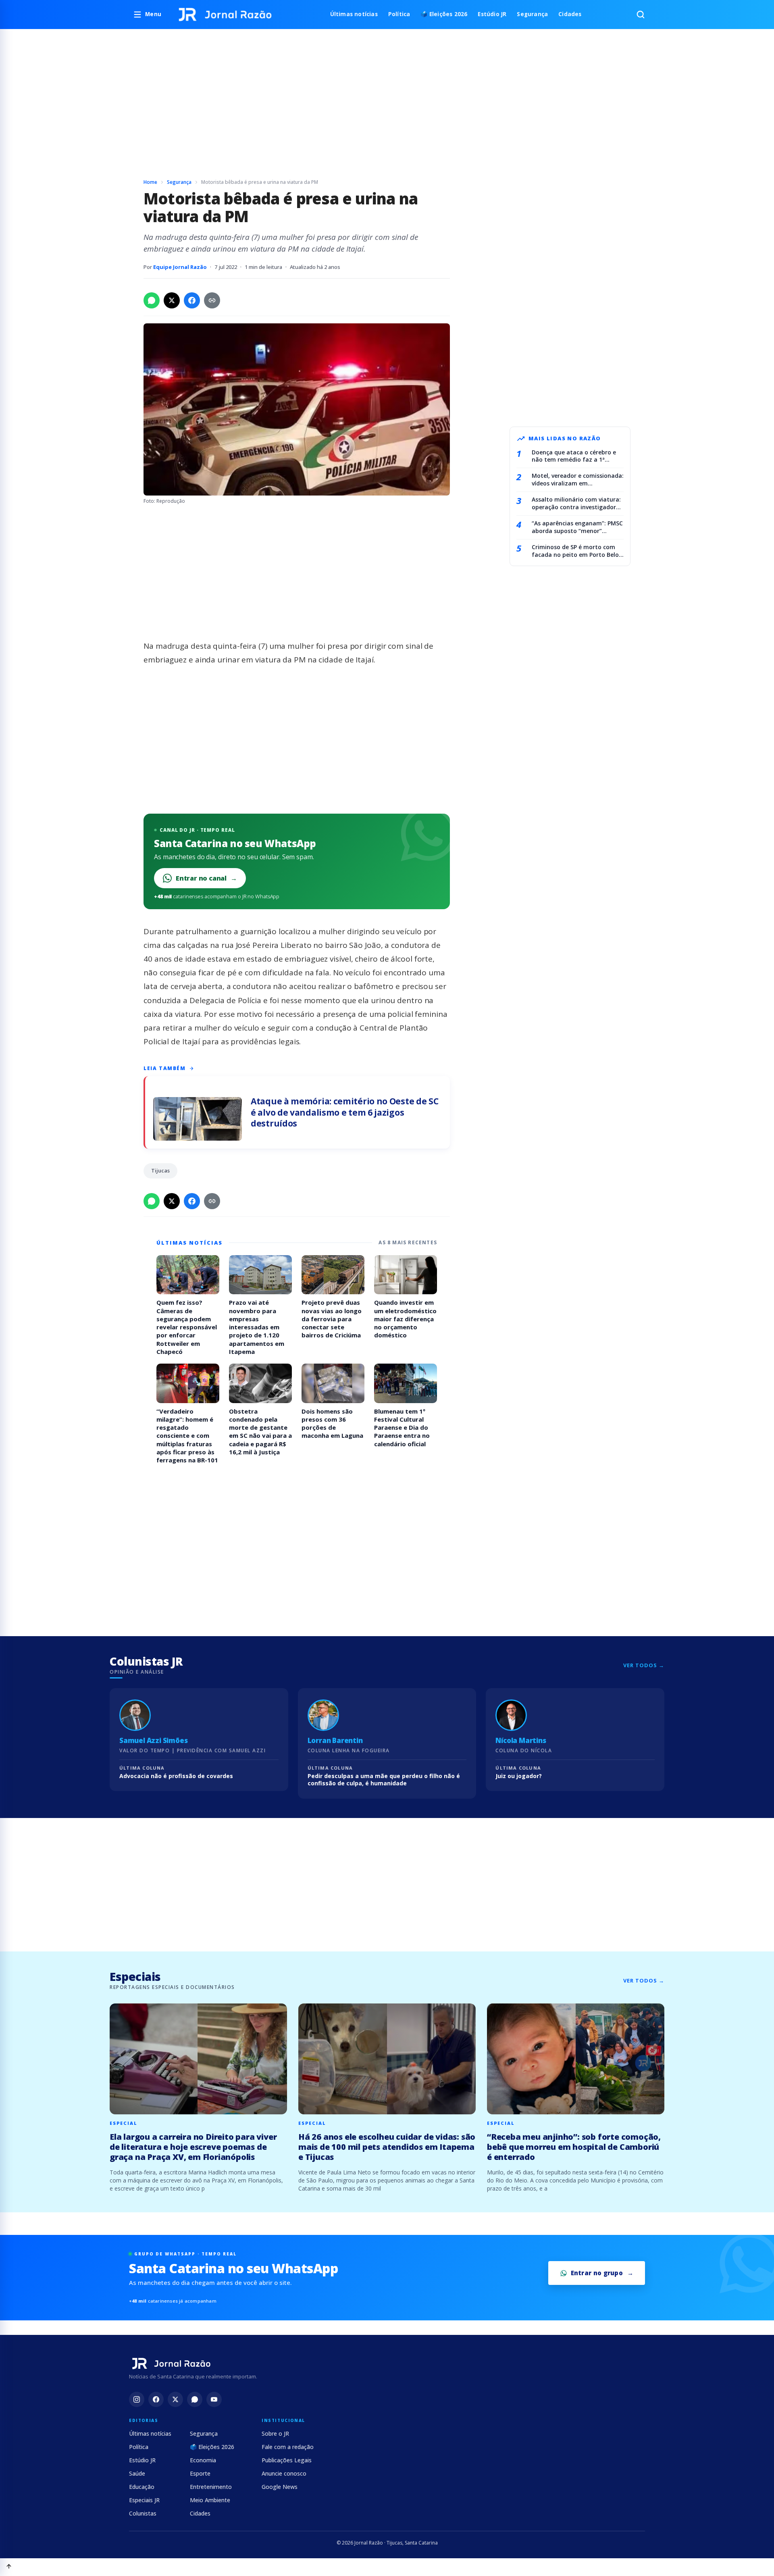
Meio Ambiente (210, 2500)
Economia (203, 2460)
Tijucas (160, 1170)
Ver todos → (644, 1665)
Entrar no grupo (597, 2273)
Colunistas (143, 2513)
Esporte (200, 2473)
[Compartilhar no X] (172, 300)
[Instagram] (137, 2399)
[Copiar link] (212, 300)
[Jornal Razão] (225, 15)
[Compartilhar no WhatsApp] (152, 300)
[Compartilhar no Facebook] (192, 300)
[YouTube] (214, 2399)
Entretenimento (211, 2487)
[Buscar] (641, 15)
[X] (175, 2399)
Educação (142, 2487)
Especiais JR (144, 2500)
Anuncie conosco (284, 2473)
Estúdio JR (492, 14)
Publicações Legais (287, 2460)
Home (150, 182)
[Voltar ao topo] (9, 2567)
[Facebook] (156, 2399)
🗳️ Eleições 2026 (444, 14)
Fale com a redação (288, 2447)
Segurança (532, 14)
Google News (280, 2487)
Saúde (137, 2473)
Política (399, 14)
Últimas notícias (354, 14)
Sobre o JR (275, 2433)
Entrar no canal (206, 878)
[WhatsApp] (195, 2399)
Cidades (570, 14)
